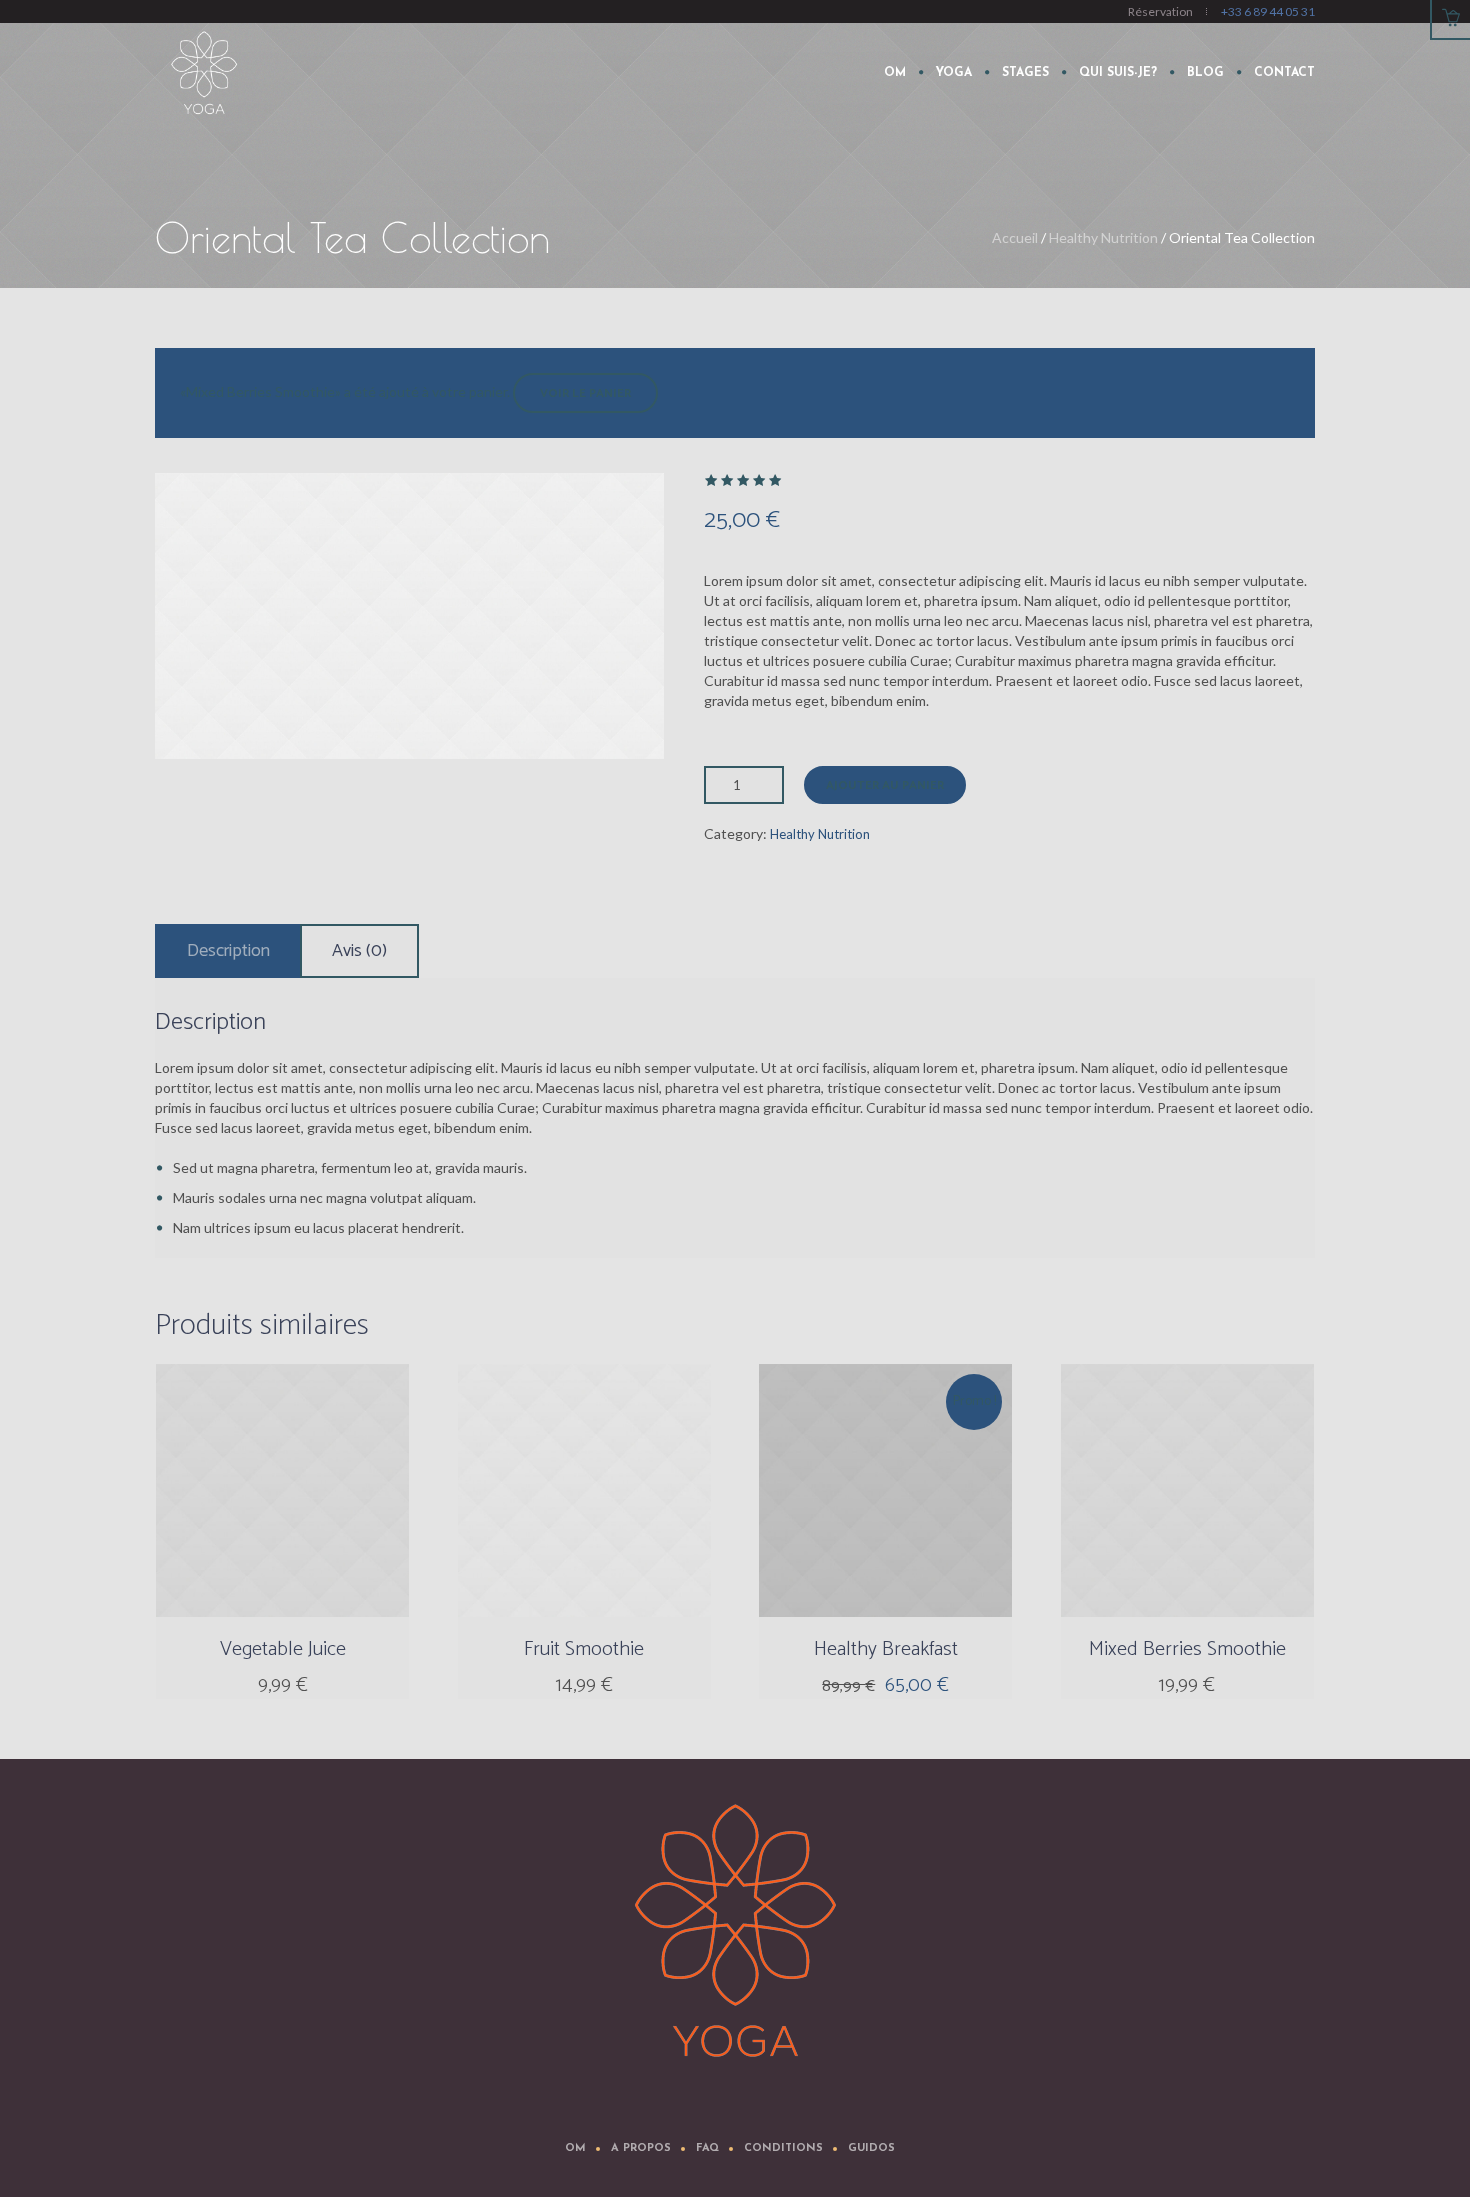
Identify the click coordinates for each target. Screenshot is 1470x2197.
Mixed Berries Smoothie (1187, 1649)
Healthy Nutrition (1103, 237)
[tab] (228, 951)
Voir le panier (585, 393)
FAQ (707, 2148)
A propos (641, 2148)
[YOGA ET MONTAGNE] (735, 1931)
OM (575, 2148)
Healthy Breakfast (886, 1649)
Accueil (1015, 237)
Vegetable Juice (283, 1649)
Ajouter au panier (885, 785)
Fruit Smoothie (584, 1649)
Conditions (783, 2148)
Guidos (871, 2148)
